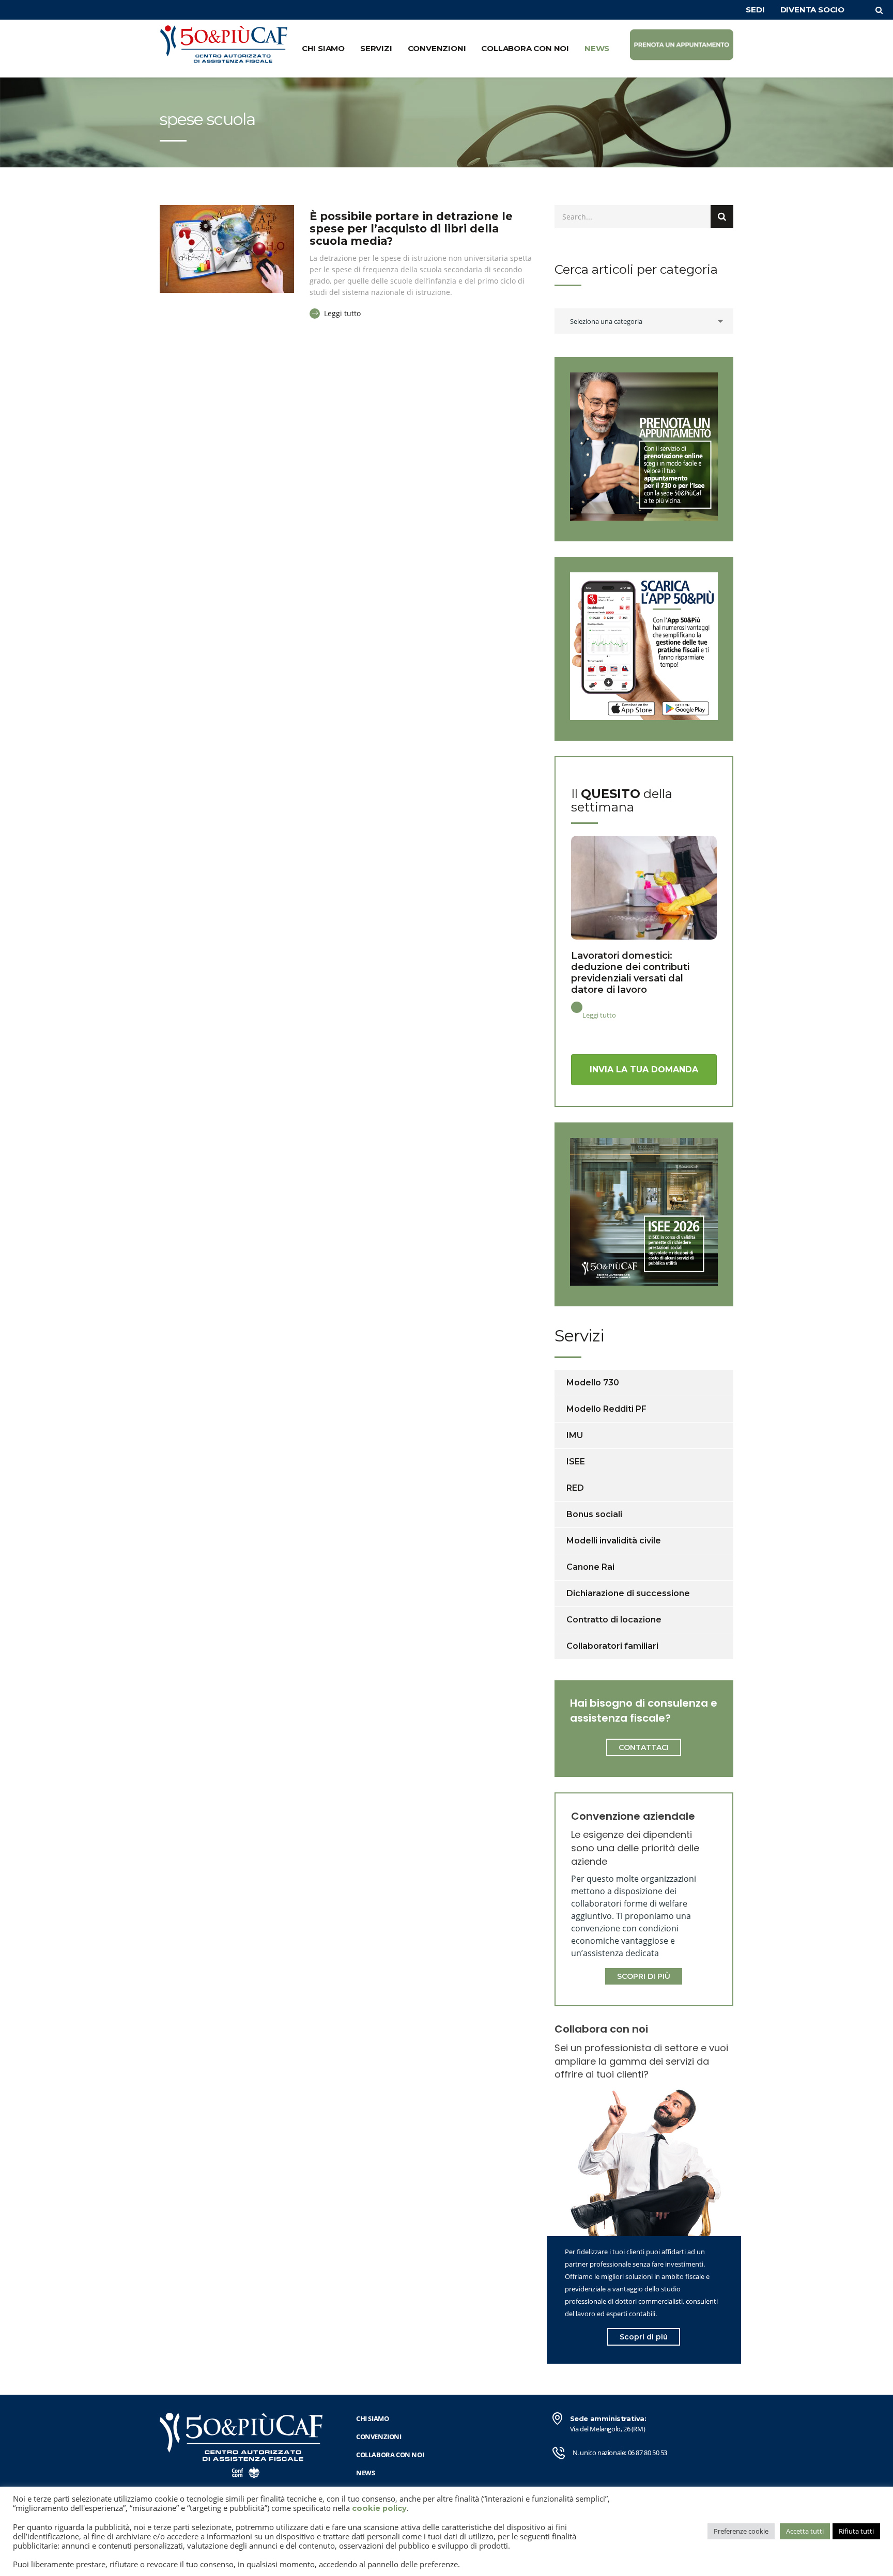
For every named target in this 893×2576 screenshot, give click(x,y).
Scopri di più (644, 2337)
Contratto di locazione (614, 1620)
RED (575, 1488)
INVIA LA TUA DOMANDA (644, 1070)
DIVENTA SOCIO (812, 10)
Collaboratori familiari (612, 1646)
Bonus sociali (594, 1514)
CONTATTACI (644, 1747)
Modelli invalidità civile (614, 1541)
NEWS (597, 48)
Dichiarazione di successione (628, 1593)
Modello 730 (593, 1383)
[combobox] (644, 321)
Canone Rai (590, 1567)
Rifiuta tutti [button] (856, 2531)
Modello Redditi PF (606, 1409)
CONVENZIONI (437, 48)
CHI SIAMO (323, 48)
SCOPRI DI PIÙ (644, 1976)
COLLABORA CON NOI (525, 48)
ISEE (576, 1462)
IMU (575, 1435)
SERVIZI (376, 48)
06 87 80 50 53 (648, 2453)
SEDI (755, 10)
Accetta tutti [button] (805, 2531)
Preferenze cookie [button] (741, 2531)
